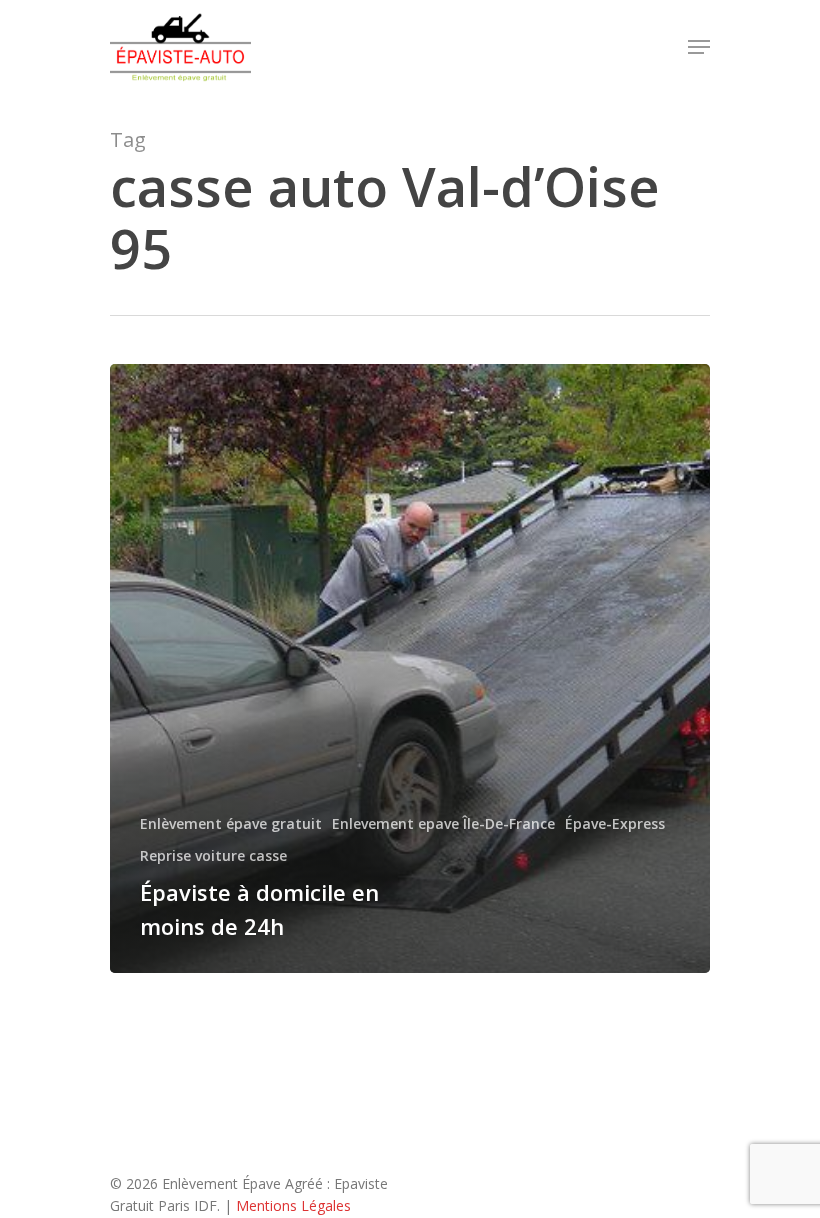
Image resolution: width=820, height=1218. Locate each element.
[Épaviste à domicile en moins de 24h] (410, 668)
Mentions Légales (293, 1205)
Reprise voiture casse (213, 855)
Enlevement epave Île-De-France (443, 823)
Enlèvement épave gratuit (231, 823)
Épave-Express (615, 823)
